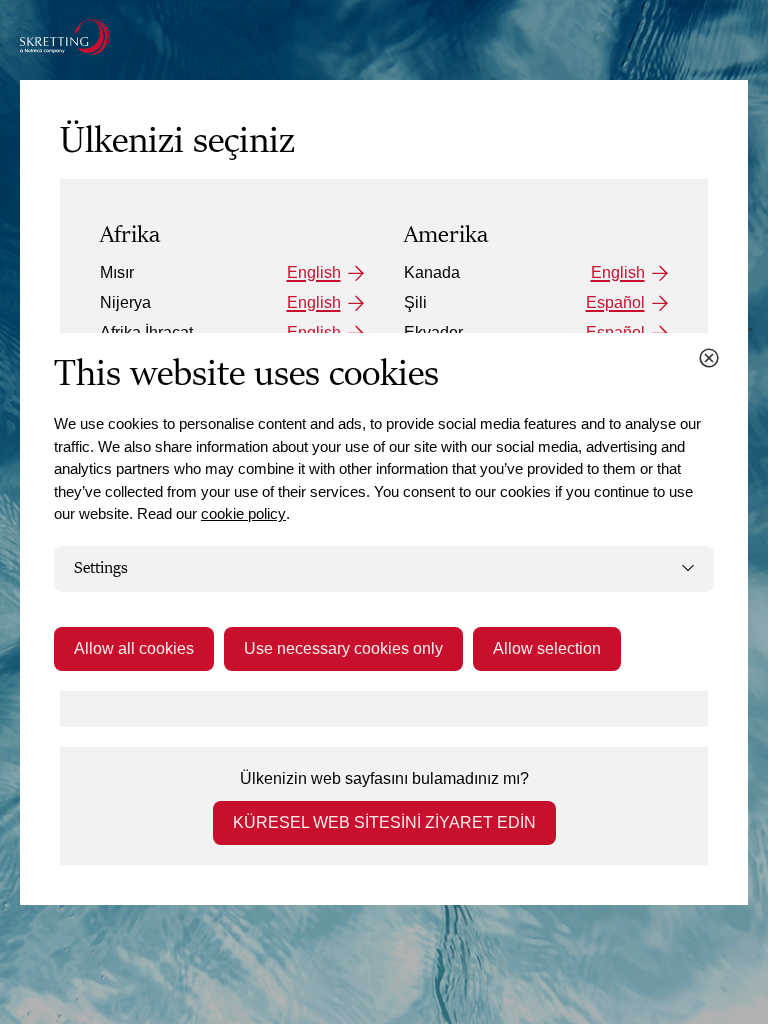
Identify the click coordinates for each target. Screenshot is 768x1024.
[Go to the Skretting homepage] (65, 37)
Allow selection (547, 648)
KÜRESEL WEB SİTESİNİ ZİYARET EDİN (384, 822)
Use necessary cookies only (343, 648)
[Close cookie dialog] (709, 358)
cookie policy (243, 513)
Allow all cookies (134, 648)
